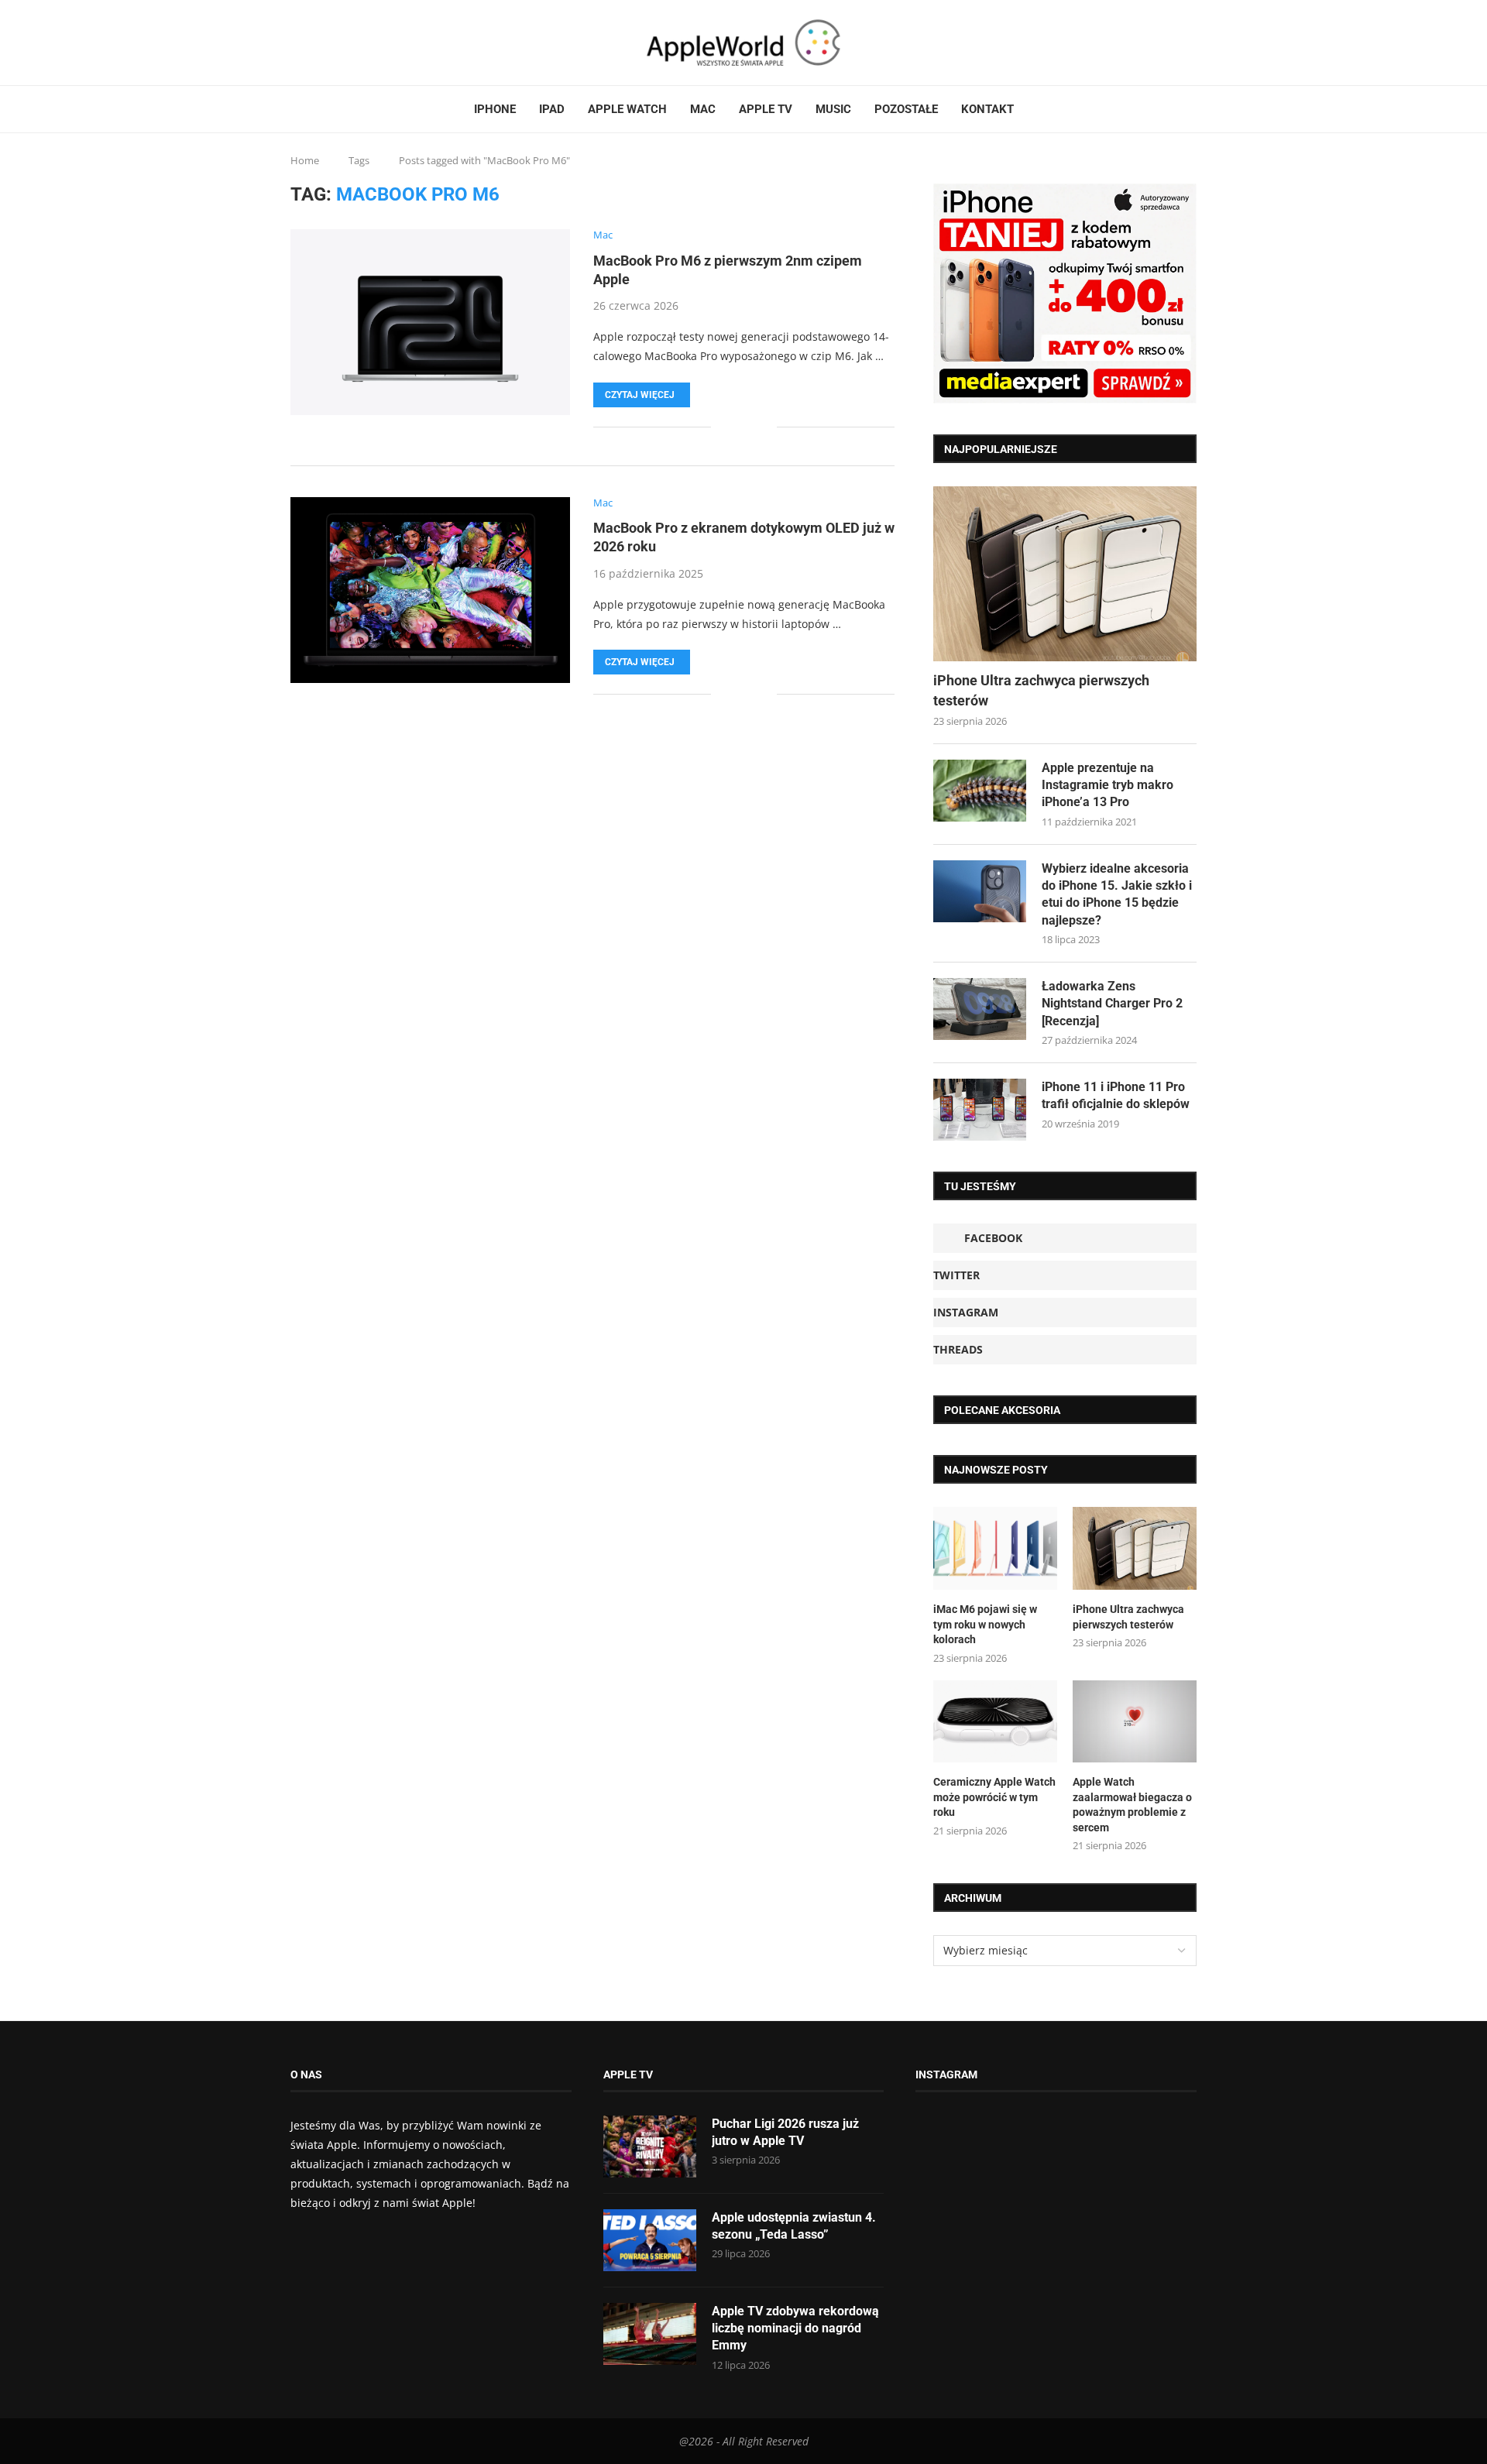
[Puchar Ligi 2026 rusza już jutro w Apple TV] (650, 2147)
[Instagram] (321, 43)
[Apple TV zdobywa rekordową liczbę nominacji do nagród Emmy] (650, 2334)
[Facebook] (297, 43)
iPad (552, 109)
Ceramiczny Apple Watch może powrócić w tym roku (994, 1797)
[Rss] (339, 43)
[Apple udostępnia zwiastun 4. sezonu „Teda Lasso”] (650, 2240)
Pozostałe (906, 109)
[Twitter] (311, 43)
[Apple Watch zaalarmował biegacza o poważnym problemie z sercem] (1135, 1722)
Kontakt (987, 109)
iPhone (495, 109)
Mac (703, 109)
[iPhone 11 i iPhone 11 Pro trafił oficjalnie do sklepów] (980, 1110)
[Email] (349, 43)
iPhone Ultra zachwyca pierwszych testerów (1041, 690)
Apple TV (766, 109)
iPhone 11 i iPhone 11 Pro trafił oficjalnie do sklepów (1116, 1095)
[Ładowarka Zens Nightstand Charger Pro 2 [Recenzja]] (980, 1009)
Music (833, 109)
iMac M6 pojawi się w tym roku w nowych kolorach (985, 1624)
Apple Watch (627, 109)
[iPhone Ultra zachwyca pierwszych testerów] (1065, 574)
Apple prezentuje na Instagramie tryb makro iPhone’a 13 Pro (1108, 785)
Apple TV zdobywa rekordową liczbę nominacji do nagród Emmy (795, 2328)
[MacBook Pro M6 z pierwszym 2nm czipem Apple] (430, 322)
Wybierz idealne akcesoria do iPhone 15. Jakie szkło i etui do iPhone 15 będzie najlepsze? (1117, 894)
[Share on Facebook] (734, 427)
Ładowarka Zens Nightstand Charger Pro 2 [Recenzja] (1112, 1004)
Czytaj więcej (640, 395)
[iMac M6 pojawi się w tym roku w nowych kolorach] (995, 1548)
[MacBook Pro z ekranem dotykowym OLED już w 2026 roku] (430, 590)
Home (305, 160)
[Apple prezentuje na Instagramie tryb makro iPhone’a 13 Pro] (980, 791)
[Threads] (330, 43)
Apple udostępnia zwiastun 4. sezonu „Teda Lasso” (794, 2226)
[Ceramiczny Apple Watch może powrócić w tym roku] (995, 1722)
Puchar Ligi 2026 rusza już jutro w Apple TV (785, 2132)
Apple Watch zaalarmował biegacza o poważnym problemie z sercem (1132, 1805)
